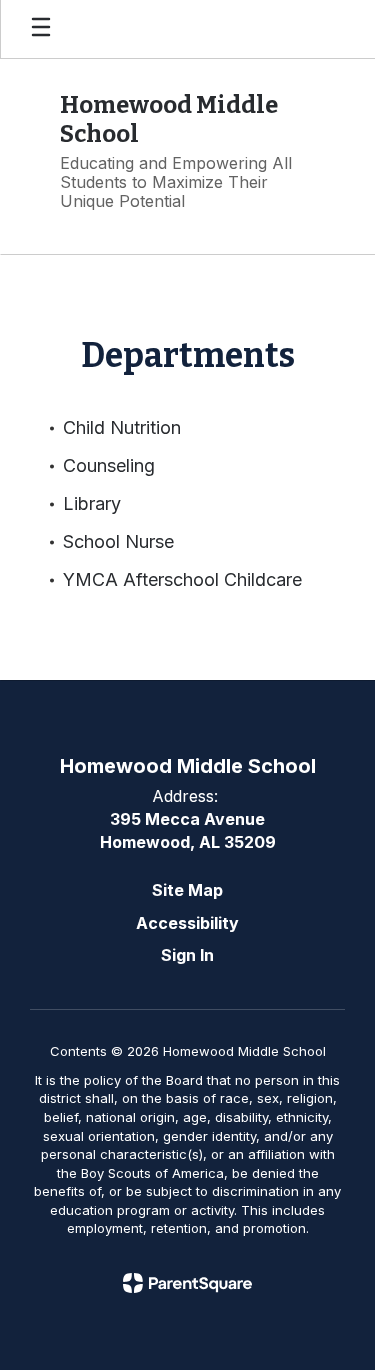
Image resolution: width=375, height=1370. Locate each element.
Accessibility (187, 923)
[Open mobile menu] (41, 29)
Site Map (187, 890)
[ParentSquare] (187, 1283)
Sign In (187, 955)
